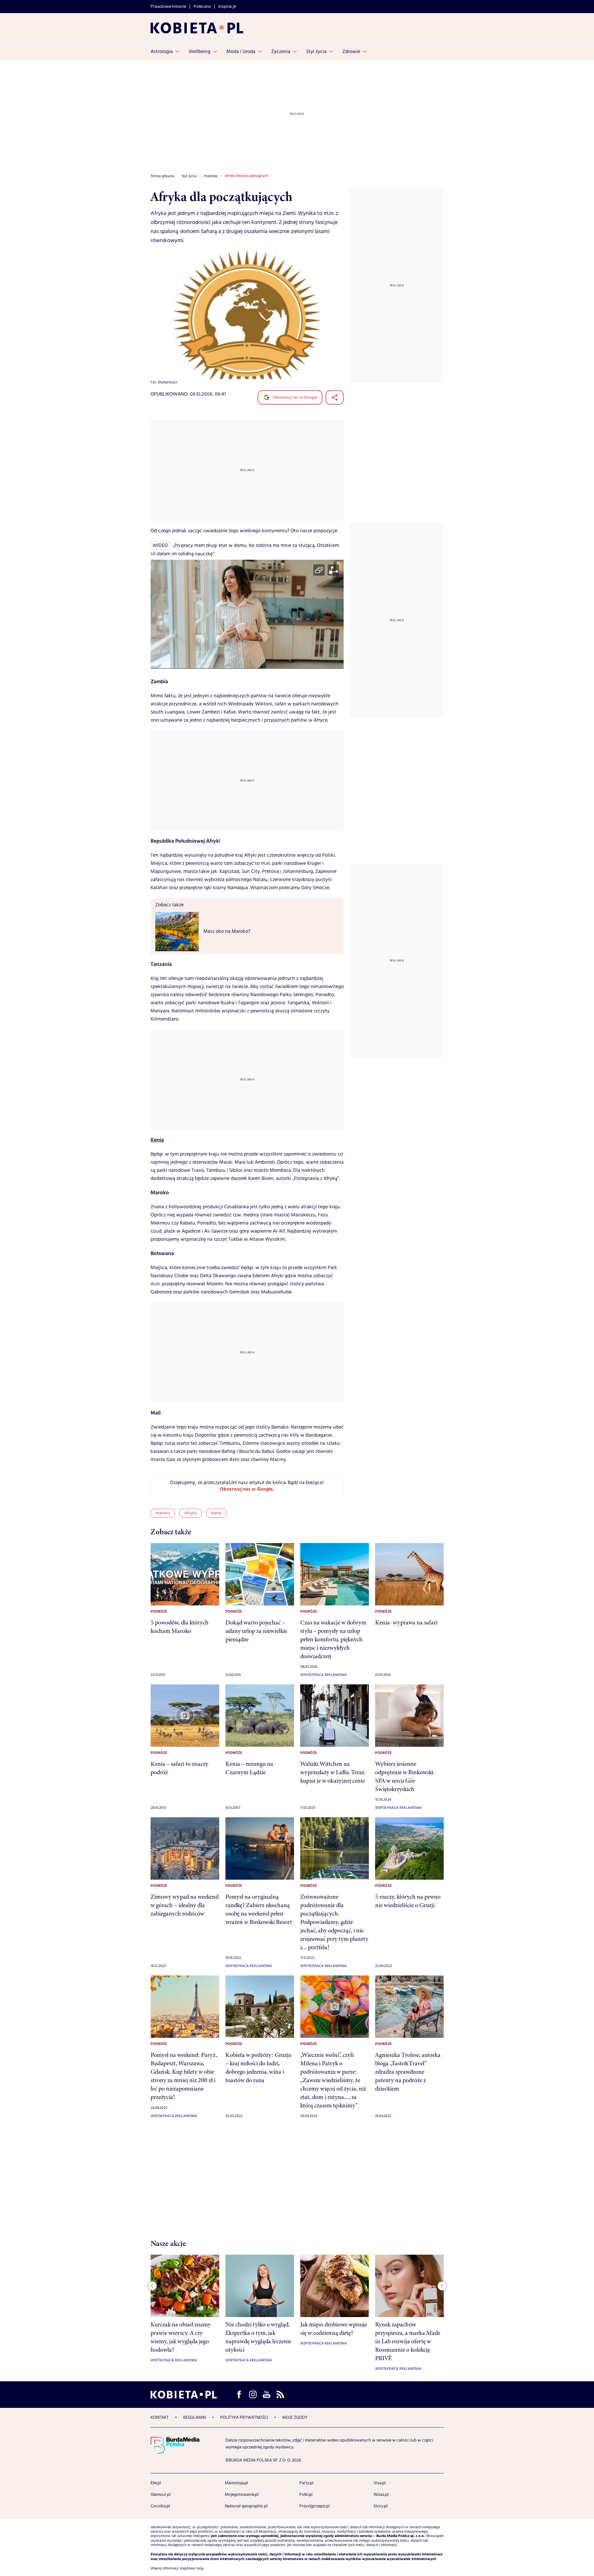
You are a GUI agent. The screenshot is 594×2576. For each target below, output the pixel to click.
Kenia (157, 1140)
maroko (163, 1513)
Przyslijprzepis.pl (314, 2506)
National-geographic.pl (246, 2506)
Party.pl (306, 2483)
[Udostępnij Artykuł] (335, 397)
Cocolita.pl (160, 2506)
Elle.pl (156, 2483)
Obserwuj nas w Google (295, 397)
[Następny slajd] (442, 2286)
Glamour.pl (161, 2495)
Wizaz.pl (381, 2495)
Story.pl (381, 2506)
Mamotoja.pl (236, 2483)
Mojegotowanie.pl (242, 2495)
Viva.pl (380, 2483)
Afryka (191, 1513)
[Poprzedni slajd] (152, 2286)
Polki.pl (306, 2495)
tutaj (200, 2569)
